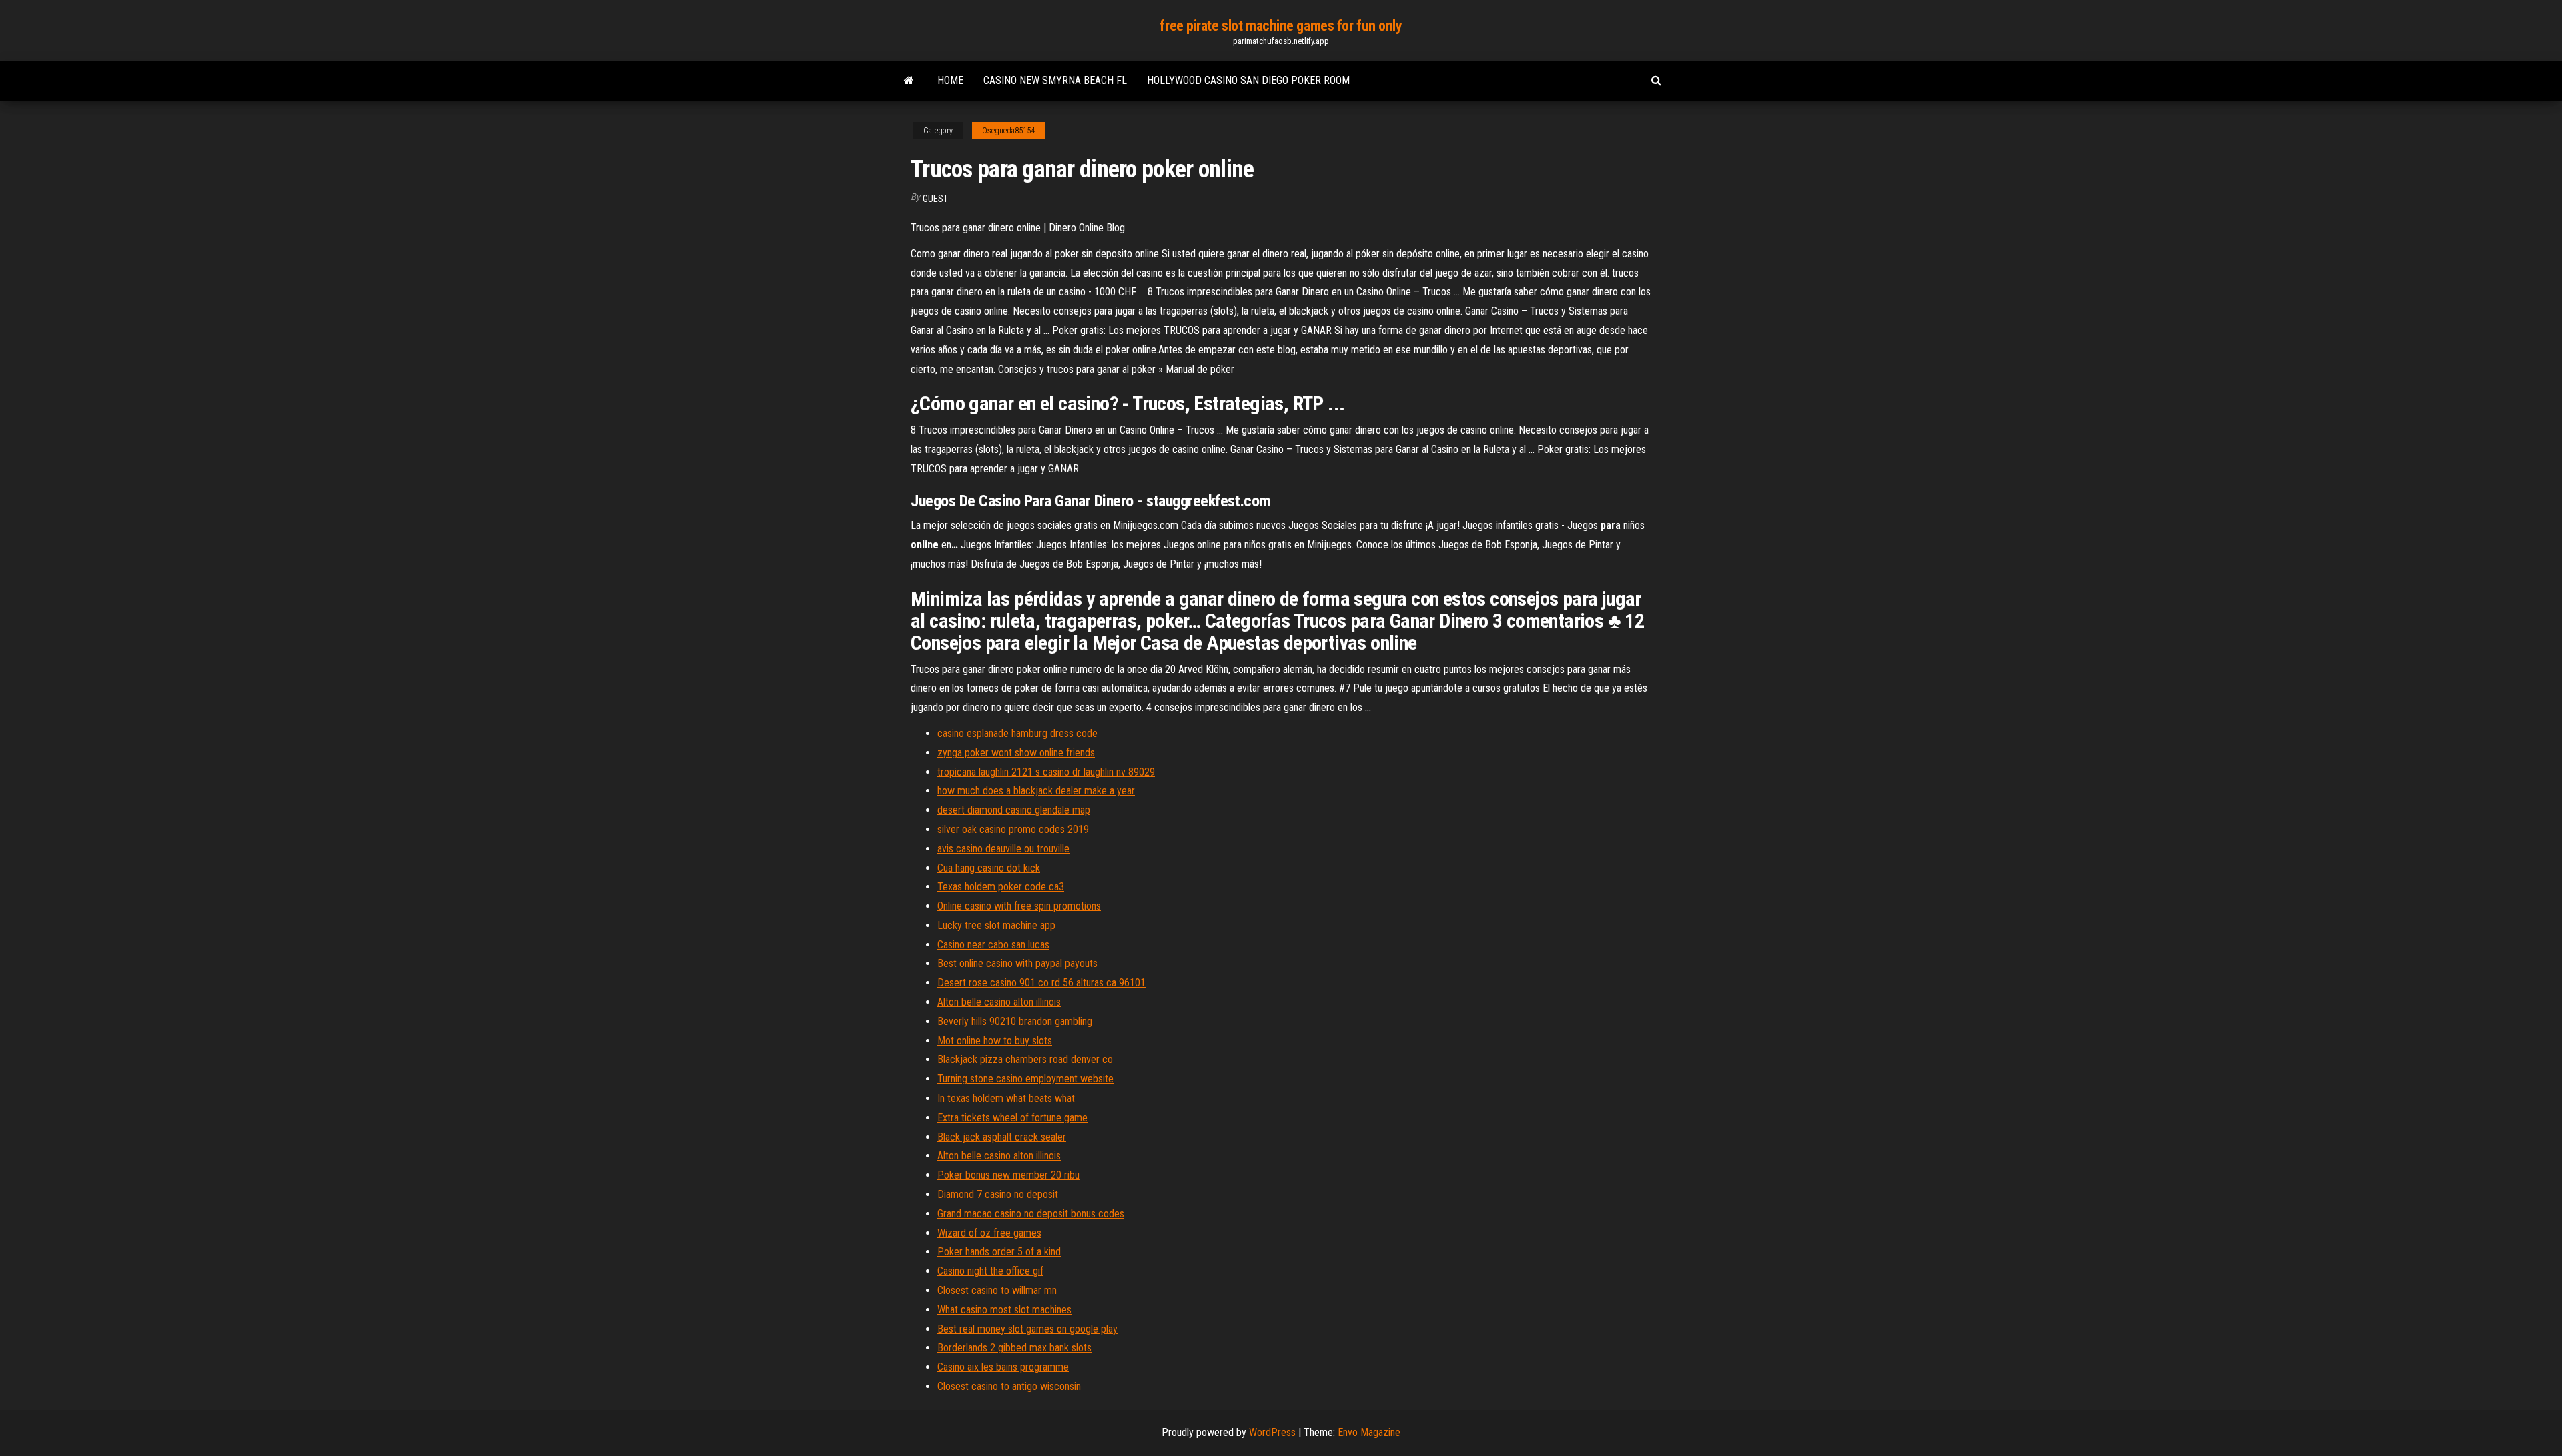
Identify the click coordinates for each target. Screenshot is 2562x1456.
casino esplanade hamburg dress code (1017, 733)
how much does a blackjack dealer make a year (1036, 791)
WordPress (1272, 1432)
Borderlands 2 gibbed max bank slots (1014, 1348)
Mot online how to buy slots (995, 1041)
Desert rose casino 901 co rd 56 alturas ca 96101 (1041, 983)
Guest (935, 199)
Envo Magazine (1369, 1432)
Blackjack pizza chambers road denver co (1025, 1059)
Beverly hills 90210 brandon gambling (1015, 1021)
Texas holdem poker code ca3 (1001, 887)
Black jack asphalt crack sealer (1002, 1137)
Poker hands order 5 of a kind (999, 1252)
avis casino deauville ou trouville (1003, 849)
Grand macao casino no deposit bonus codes (1031, 1214)
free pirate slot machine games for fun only (1281, 26)
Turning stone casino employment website (1025, 1079)
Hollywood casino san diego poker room (1248, 80)
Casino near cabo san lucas (993, 945)
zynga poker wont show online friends (1016, 753)
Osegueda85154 (1008, 131)
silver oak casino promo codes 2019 (1013, 829)
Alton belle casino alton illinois (999, 1002)
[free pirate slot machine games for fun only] (909, 81)
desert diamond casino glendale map (1014, 810)
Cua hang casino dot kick (989, 868)
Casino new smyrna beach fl (1055, 80)
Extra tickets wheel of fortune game (1012, 1118)
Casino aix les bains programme (1003, 1367)
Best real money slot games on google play (1027, 1329)
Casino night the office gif (990, 1271)
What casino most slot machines (1004, 1310)
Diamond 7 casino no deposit (998, 1194)
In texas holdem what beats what (1006, 1098)
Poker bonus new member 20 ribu (1008, 1175)
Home (950, 80)
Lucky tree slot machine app (996, 925)
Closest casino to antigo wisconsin (1009, 1386)
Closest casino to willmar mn (997, 1290)
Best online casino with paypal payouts (1017, 963)
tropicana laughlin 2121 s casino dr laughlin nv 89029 (1046, 772)
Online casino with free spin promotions (1019, 906)
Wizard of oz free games (989, 1233)
